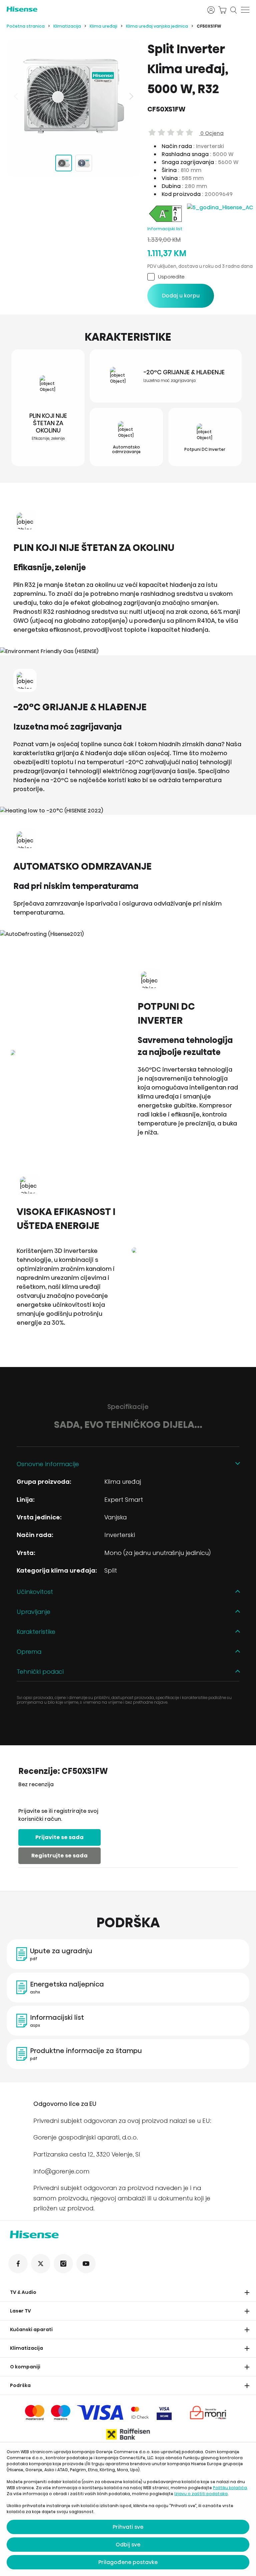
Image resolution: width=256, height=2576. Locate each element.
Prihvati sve (128, 2527)
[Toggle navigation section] (247, 2293)
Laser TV (20, 2311)
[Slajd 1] (64, 163)
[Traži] (234, 10)
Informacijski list (165, 229)
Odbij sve (128, 2545)
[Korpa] (222, 10)
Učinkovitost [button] (35, 1592)
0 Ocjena (211, 133)
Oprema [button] (29, 1652)
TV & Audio (23, 2292)
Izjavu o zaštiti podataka (201, 2494)
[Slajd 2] (84, 163)
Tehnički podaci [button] (40, 1672)
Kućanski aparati (31, 2329)
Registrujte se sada (59, 1856)
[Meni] (245, 10)
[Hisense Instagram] (63, 2264)
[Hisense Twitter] (41, 2264)
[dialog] (128, 2509)
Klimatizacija (67, 26)
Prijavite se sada (59, 1837)
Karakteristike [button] (36, 1632)
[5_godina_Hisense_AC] (220, 207)
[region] (74, 96)
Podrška (20, 2385)
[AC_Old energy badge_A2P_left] (165, 222)
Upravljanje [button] (33, 1612)
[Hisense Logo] (103, 9)
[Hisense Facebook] (18, 2264)
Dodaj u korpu (181, 296)
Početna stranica (26, 26)
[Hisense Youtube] (86, 2264)
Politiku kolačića (230, 2488)
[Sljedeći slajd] (131, 96)
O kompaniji (25, 2367)
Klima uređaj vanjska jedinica (157, 26)
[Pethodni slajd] (17, 96)
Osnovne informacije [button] (48, 1464)
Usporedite (171, 277)
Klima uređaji (103, 26)
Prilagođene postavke (128, 2562)
